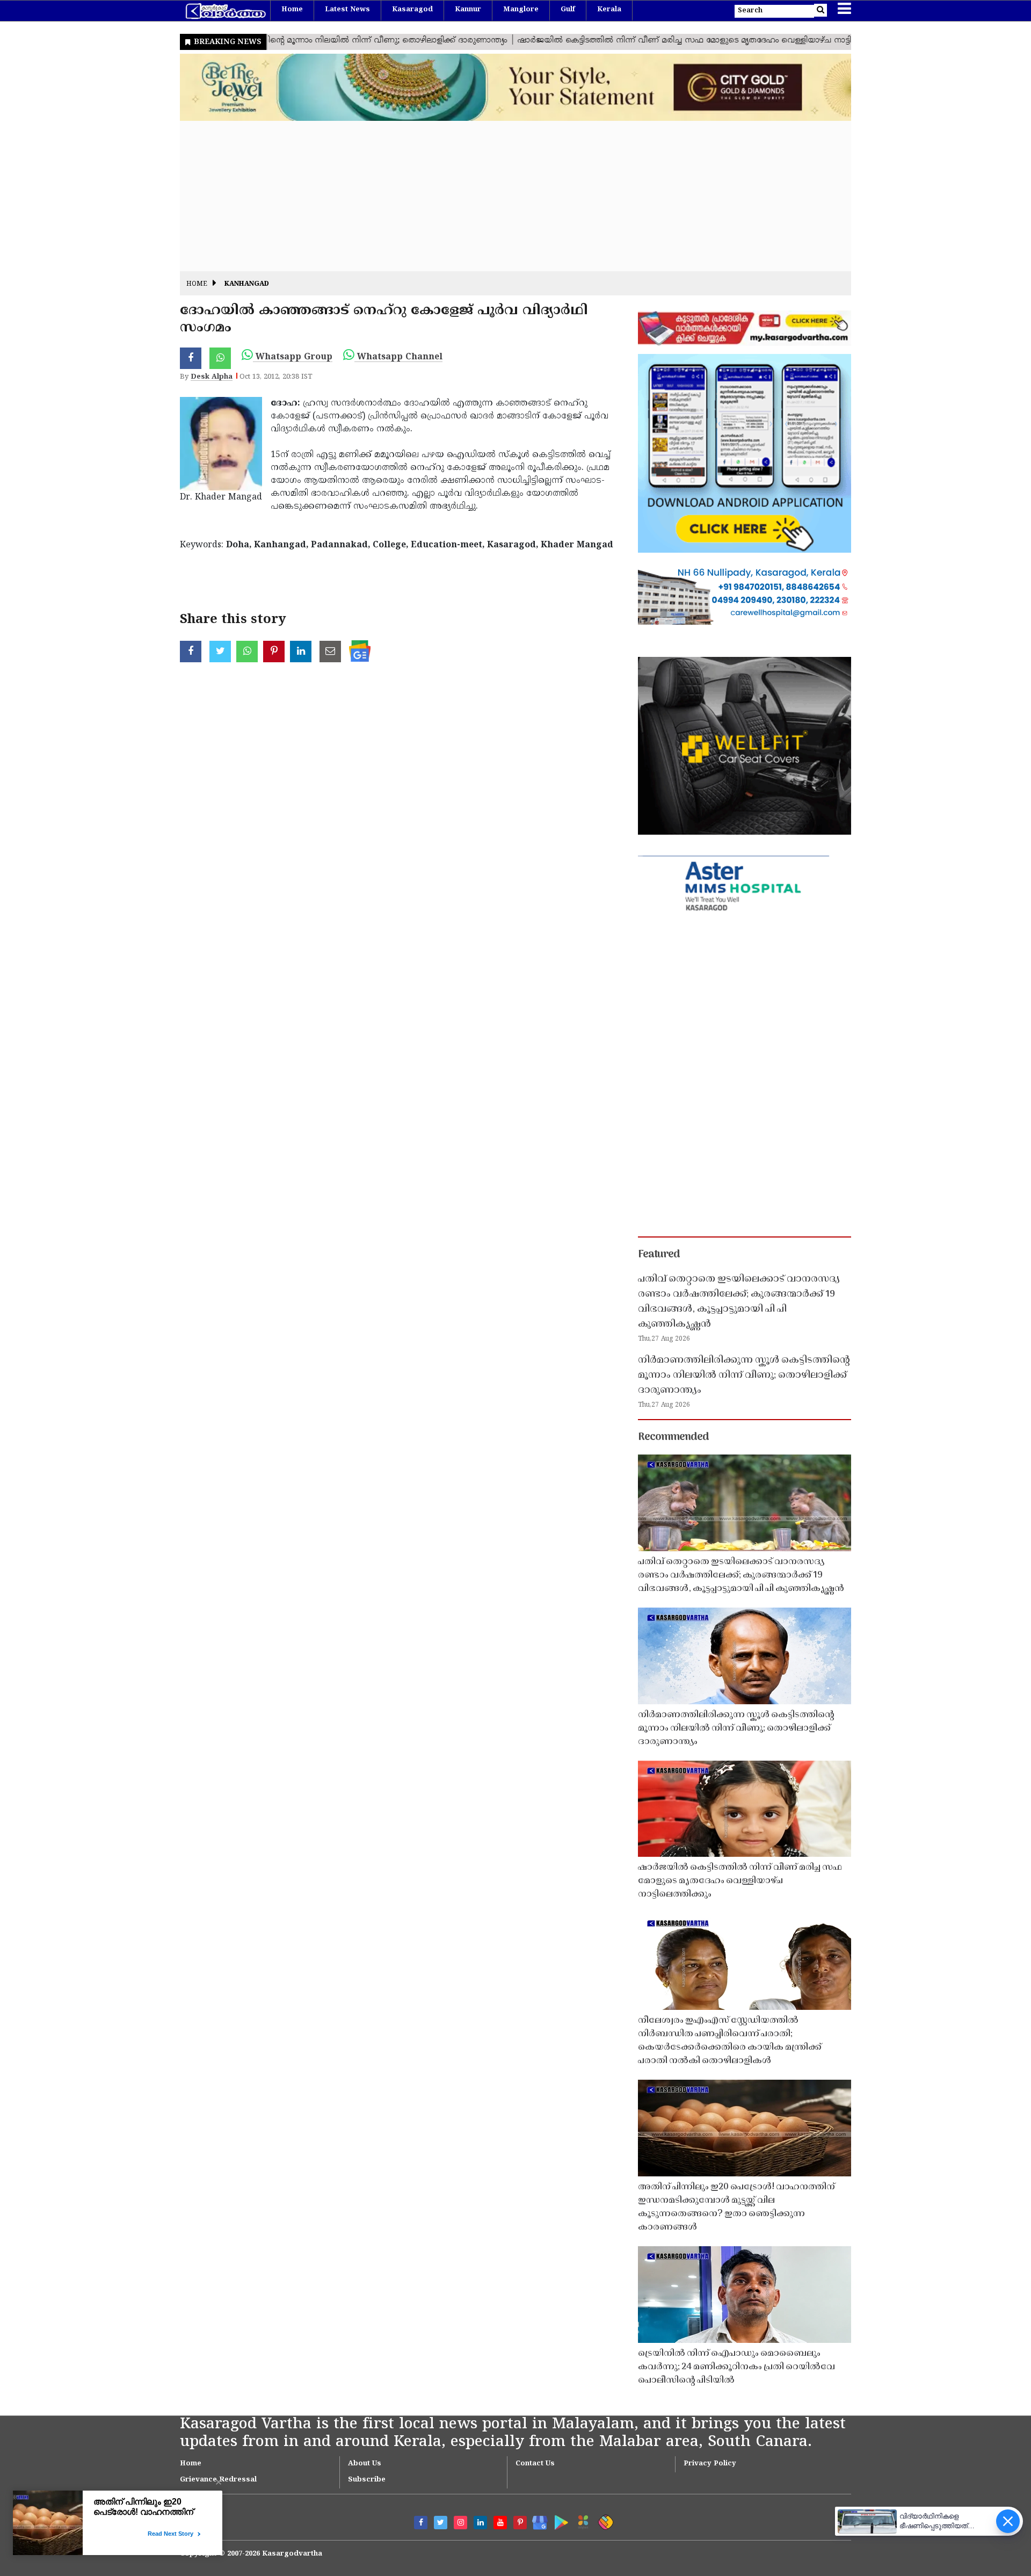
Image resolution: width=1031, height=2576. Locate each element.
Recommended (673, 1437)
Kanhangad (247, 284)
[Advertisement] (502, 196)
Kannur (468, 10)
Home (292, 10)
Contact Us (535, 2464)
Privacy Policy (710, 2464)
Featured (659, 1255)
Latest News (347, 10)
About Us (365, 2464)
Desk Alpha (212, 377)
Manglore (521, 10)
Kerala (609, 10)
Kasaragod (412, 10)
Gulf (568, 10)
